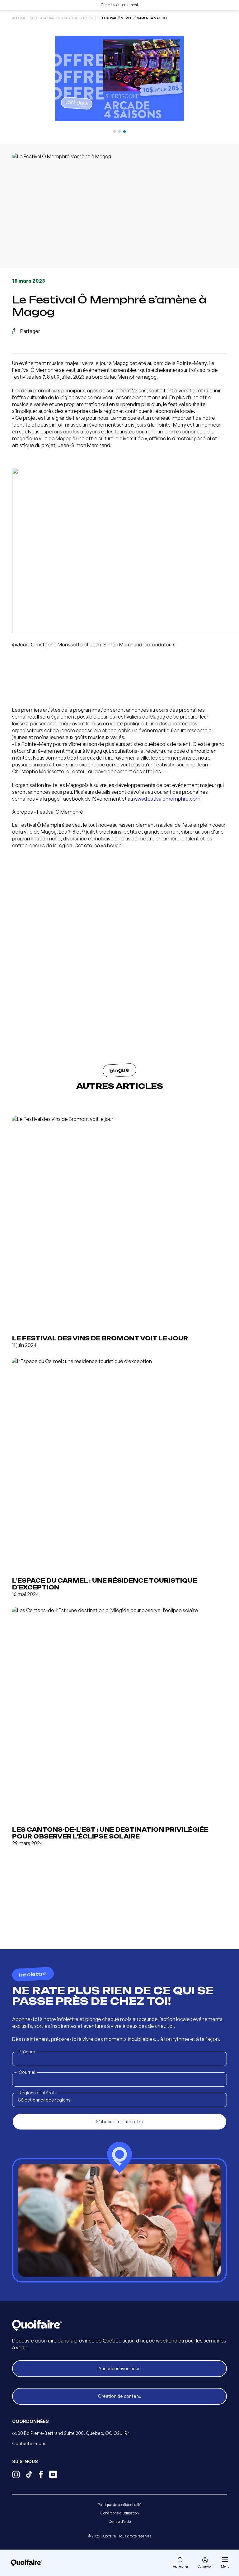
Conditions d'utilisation (120, 2513)
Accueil (19, 18)
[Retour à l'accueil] (26, 2563)
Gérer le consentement (119, 5)
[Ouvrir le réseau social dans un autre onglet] (16, 2475)
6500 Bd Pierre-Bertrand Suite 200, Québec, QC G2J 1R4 (71, 2433)
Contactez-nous (29, 2443)
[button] (115, 132)
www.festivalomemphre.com (167, 799)
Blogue (87, 18)
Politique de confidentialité (119, 2505)
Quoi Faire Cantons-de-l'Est (54, 18)
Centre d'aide (120, 2521)
